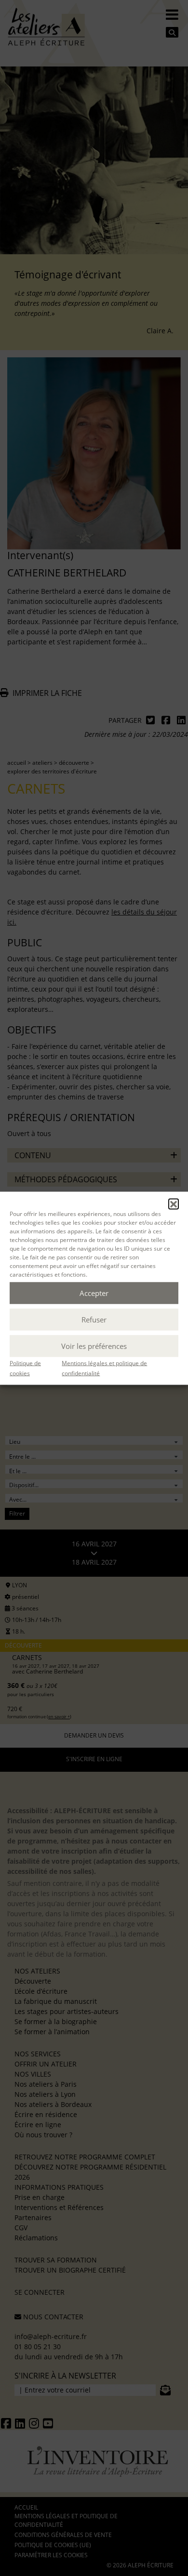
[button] (174, 1203)
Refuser (94, 1320)
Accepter (94, 1293)
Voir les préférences (94, 1346)
